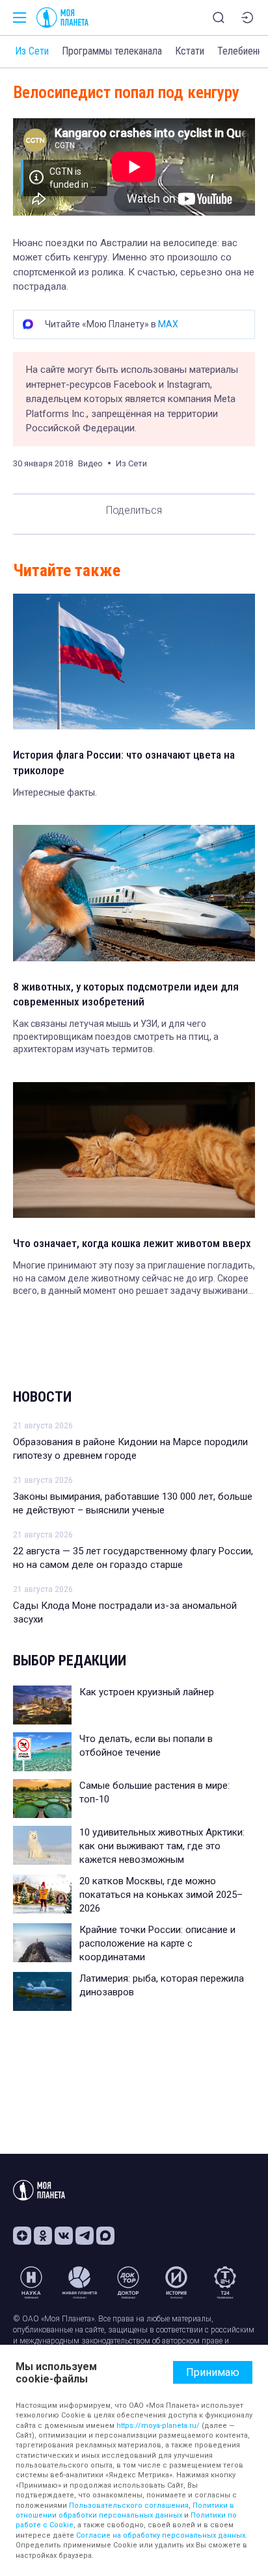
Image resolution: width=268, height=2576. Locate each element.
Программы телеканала (112, 51)
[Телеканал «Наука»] (31, 2282)
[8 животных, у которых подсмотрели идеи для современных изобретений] (134, 893)
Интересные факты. (55, 792)
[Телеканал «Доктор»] (128, 2282)
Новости (42, 1397)
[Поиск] (219, 18)
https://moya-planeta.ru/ (158, 2426)
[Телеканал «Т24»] (225, 2282)
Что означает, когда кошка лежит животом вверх (132, 1243)
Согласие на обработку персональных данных (161, 2535)
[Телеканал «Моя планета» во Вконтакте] (64, 2236)
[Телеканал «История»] (176, 2282)
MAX (168, 324)
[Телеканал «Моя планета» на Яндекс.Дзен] (22, 2236)
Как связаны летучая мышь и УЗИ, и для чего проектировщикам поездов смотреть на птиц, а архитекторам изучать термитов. (116, 1036)
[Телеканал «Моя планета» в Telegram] (85, 2236)
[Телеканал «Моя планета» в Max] (105, 2236)
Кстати (190, 51)
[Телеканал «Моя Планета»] (62, 18)
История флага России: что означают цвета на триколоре (124, 763)
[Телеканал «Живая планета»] (79, 2282)
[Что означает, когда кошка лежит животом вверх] (134, 1150)
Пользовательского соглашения (129, 2506)
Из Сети (32, 51)
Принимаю (213, 2372)
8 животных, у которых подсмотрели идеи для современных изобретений (126, 994)
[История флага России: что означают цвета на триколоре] (134, 662)
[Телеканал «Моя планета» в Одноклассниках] (43, 2236)
